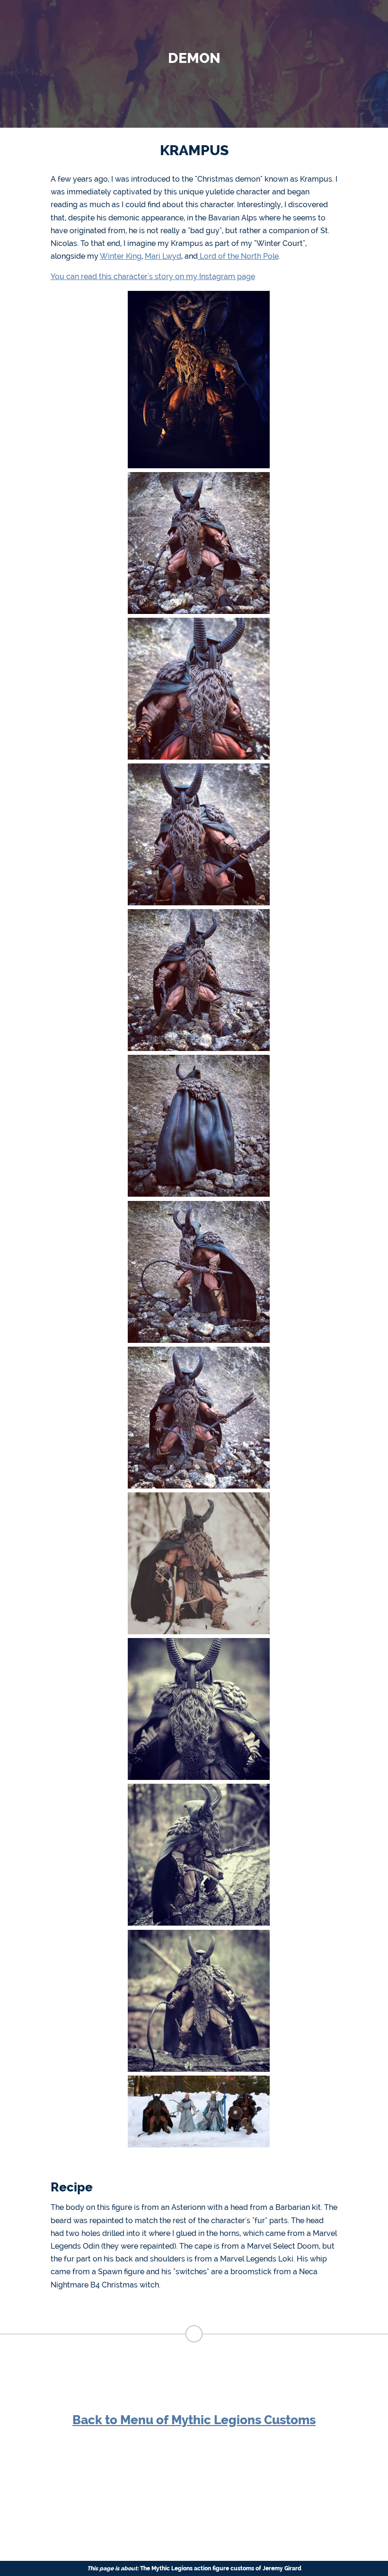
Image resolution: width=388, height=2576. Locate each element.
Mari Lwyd (163, 256)
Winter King (121, 256)
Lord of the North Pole (238, 256)
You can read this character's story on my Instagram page (153, 276)
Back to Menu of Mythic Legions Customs (194, 2420)
